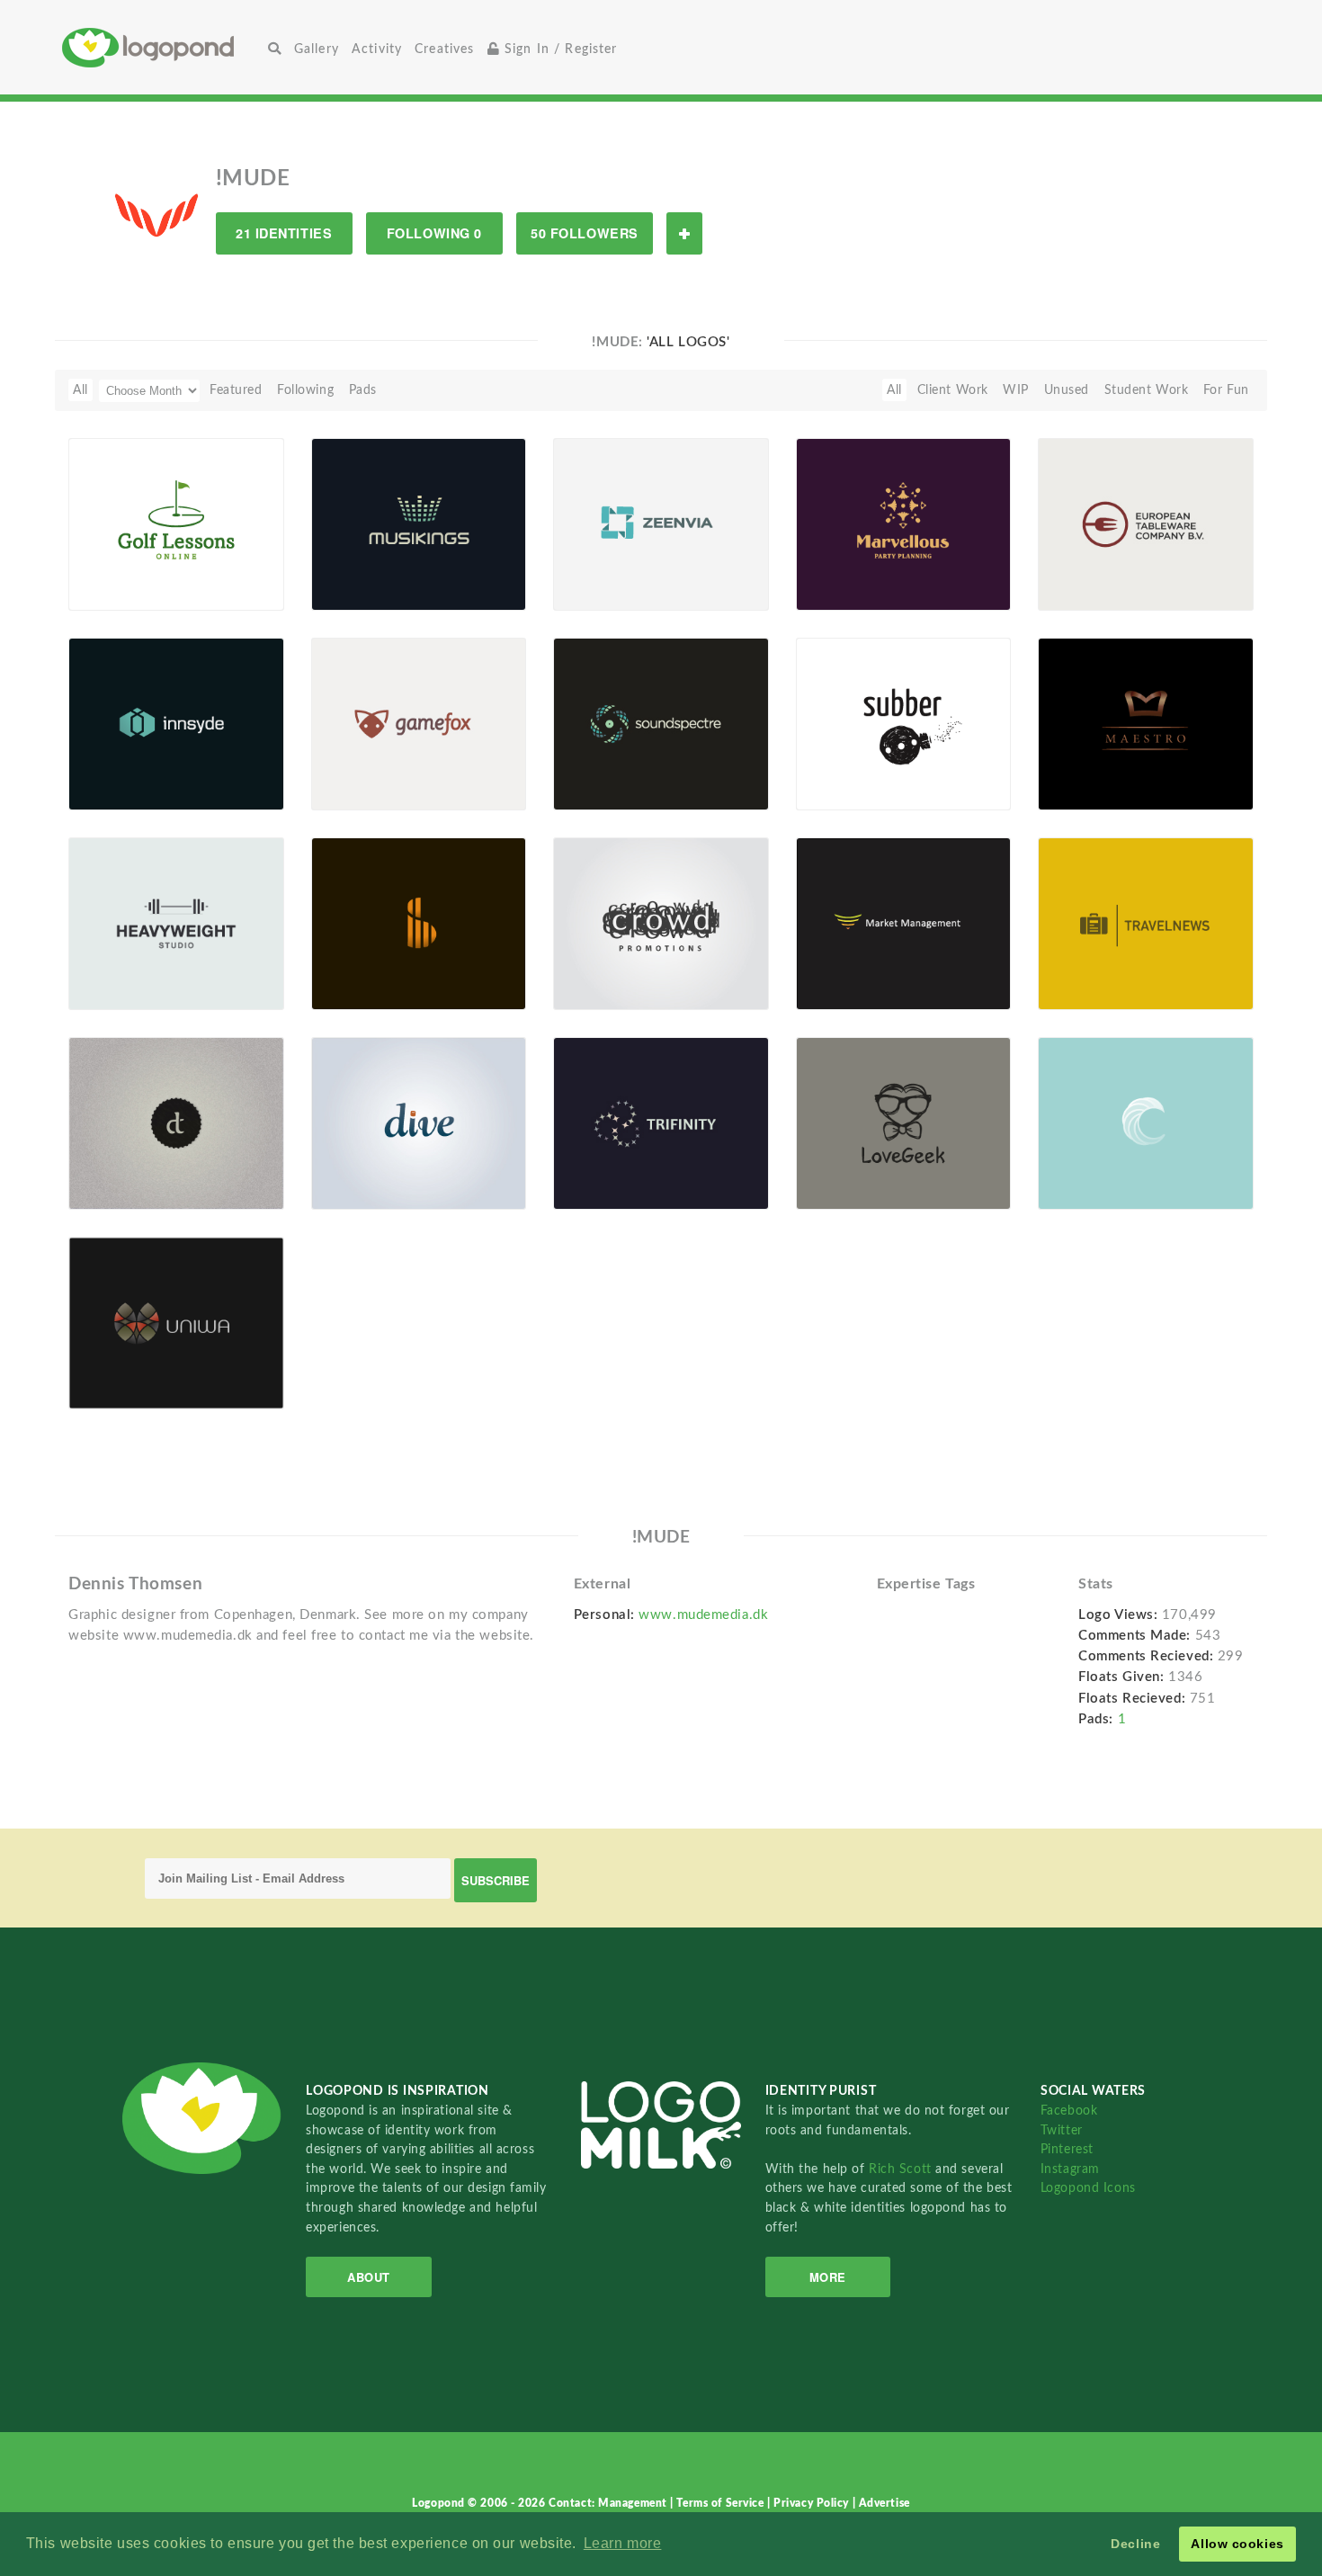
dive (335, 1168)
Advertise (884, 2503)
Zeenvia (586, 569)
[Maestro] (1146, 723)
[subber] (904, 723)
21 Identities (284, 233)
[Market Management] (904, 923)
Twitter (1062, 2130)
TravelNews (1082, 968)
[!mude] (156, 214)
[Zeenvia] (661, 523)
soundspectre (621, 769)
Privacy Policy (813, 2503)
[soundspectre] (661, 723)
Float (246, 568)
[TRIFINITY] (661, 1123)
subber (844, 769)
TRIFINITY (611, 1168)
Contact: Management (609, 2503)
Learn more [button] (623, 2543)
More (828, 2277)
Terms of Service (722, 2503)
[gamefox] (419, 723)
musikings (368, 569)
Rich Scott (902, 2169)
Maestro (1072, 769)
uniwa (114, 1368)
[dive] (419, 1123)
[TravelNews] (1146, 923)
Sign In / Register (559, 49)
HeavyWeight (135, 968)
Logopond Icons (1088, 2188)
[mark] (419, 923)
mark (336, 968)
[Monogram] (176, 1123)
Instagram (1070, 2169)
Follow (684, 233)
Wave (1064, 1168)
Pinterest (1067, 2149)
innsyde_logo (118, 769)
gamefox (348, 769)
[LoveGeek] (904, 1123)
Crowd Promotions (620, 968)
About (369, 2277)
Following (305, 390)
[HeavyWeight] (176, 923)
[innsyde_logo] (176, 723)
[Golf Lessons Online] (176, 523)
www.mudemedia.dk (703, 1615)
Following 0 (434, 233)
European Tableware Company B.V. (1108, 563)
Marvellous (855, 569)
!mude (115, 590)
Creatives (444, 49)
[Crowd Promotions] (661, 923)
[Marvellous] (904, 523)
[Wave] (1146, 1123)
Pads (363, 390)
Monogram (111, 1168)
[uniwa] (176, 1322)
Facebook (1069, 2111)
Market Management (868, 968)
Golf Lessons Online (133, 563)
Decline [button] (1135, 2544)
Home (162, 47)
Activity (377, 49)
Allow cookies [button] (1237, 2544)
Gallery (317, 49)
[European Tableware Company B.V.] (1146, 523)
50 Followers (585, 233)
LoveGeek (852, 1168)
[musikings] (419, 523)
